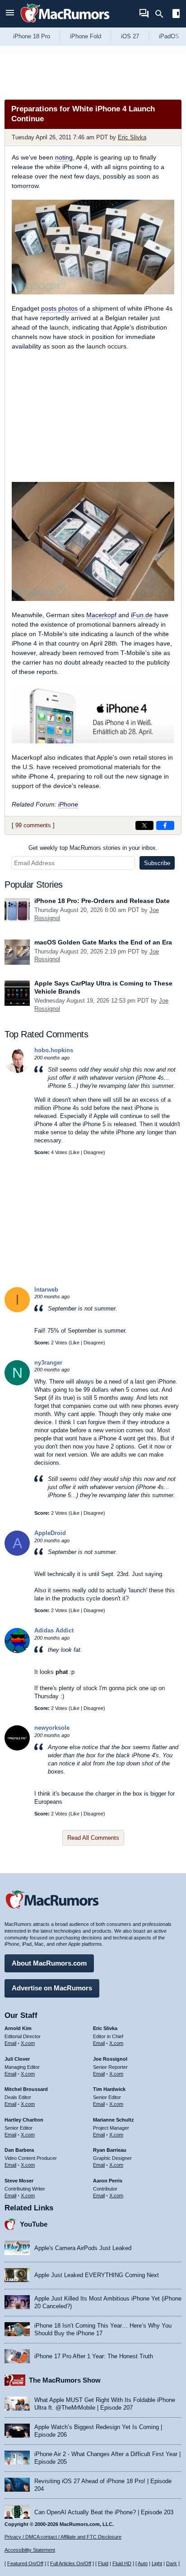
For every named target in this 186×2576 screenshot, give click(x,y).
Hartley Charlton (24, 2120)
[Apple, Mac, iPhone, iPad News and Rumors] (65, 24)
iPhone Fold (86, 36)
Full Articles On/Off (71, 2563)
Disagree (93, 1152)
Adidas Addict (54, 1630)
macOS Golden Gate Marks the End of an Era (103, 942)
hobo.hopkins (54, 1050)
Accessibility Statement (30, 2550)
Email (10, 2043)
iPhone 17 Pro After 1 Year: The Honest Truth (94, 2356)
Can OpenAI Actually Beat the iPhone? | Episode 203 (104, 2512)
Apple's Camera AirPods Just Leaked (83, 2248)
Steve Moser (19, 2181)
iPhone (68, 804)
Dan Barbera (19, 2150)
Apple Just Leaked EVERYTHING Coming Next (97, 2275)
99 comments (33, 825)
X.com (28, 2043)
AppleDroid (50, 1533)
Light (157, 2563)
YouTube (34, 2224)
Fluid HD (122, 2563)
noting (64, 157)
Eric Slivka (132, 137)
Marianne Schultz (114, 2120)
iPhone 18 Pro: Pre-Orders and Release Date (102, 901)
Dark (172, 2563)
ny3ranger (48, 1363)
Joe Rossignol (110, 2059)
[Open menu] (10, 14)
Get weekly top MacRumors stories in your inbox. (93, 848)
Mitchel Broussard (26, 2089)
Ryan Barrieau (110, 2150)
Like (75, 1152)
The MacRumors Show (65, 2380)
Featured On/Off (25, 2563)
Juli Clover (17, 2059)
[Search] (162, 14)
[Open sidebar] (176, 15)
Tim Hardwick (109, 2089)
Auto (143, 2563)
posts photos (59, 308)
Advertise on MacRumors (52, 1988)
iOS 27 (130, 36)
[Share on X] (144, 825)
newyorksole (52, 1728)
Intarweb (46, 1290)
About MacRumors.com (49, 1963)
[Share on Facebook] (165, 825)
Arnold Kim (18, 2028)
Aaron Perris (108, 2181)
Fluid (103, 2563)
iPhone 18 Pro (32, 36)
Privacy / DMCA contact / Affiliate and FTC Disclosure (63, 2537)
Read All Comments (93, 1838)
